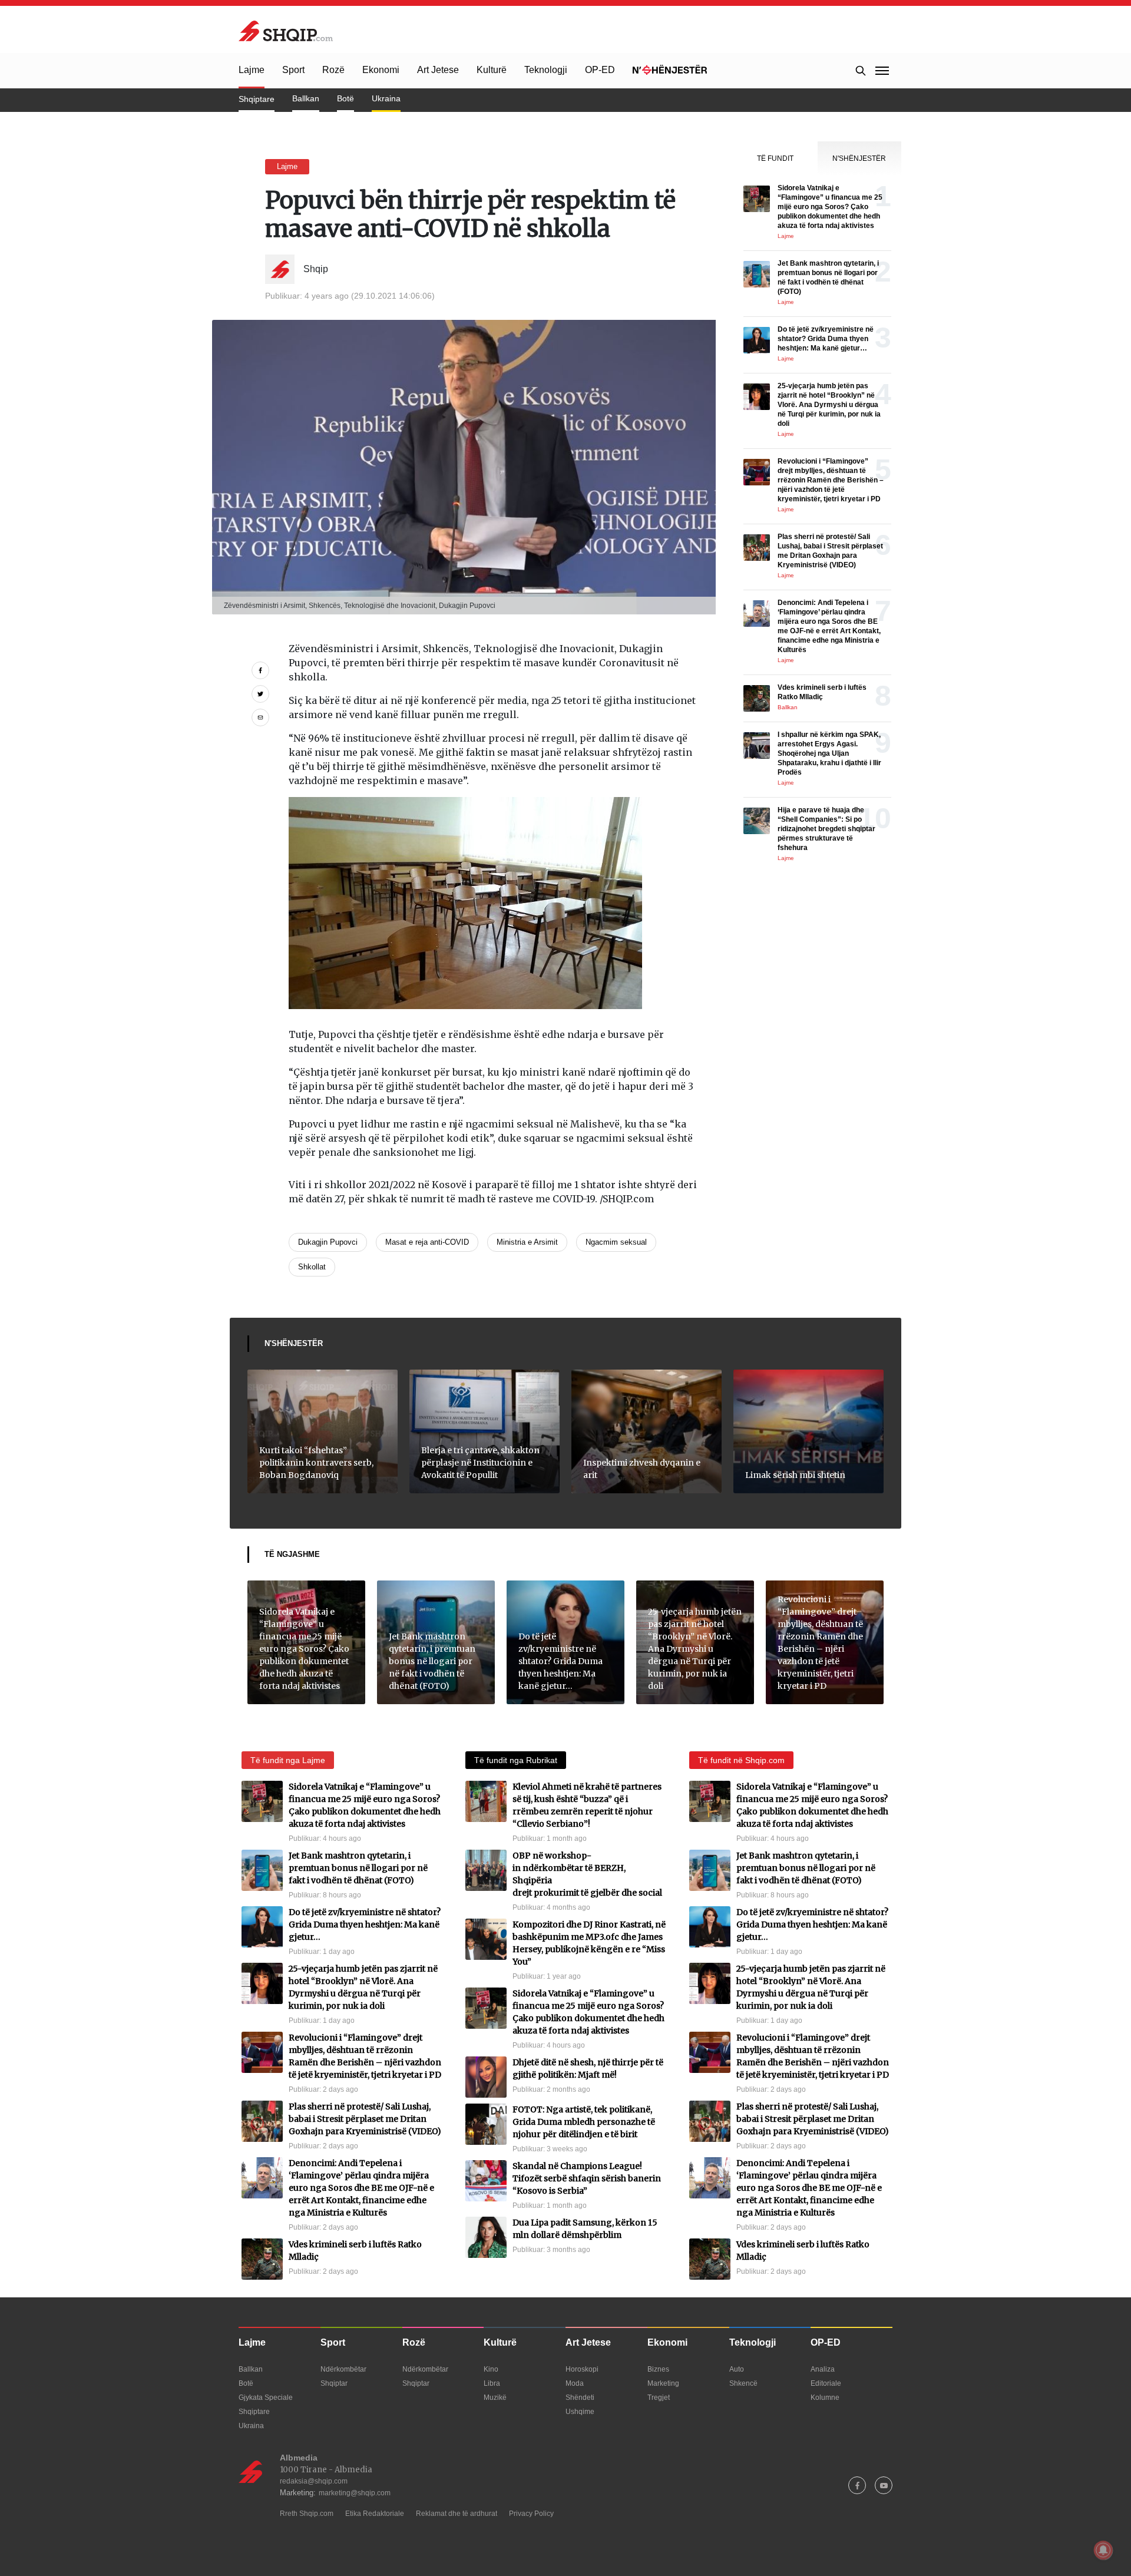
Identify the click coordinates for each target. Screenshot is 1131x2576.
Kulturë (492, 70)
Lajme (252, 70)
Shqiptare (257, 99)
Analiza (823, 2369)
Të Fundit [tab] (775, 158)
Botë (345, 98)
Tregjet (659, 2398)
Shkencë (743, 2383)
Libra (492, 2383)
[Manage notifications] (1103, 2550)
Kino (491, 2369)
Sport (293, 70)
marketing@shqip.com (355, 2493)
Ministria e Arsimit (527, 1242)
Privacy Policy (531, 2514)
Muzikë (495, 2398)
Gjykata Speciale (266, 2398)
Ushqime (580, 2412)
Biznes (658, 2369)
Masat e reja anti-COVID (427, 1242)
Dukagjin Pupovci (328, 1242)
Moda (575, 2383)
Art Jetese (438, 70)
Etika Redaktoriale (375, 2514)
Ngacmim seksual (616, 1242)
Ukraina (386, 98)
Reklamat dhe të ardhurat (457, 2514)
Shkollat (312, 1267)
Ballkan (306, 98)
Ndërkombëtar (343, 2369)
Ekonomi (381, 70)
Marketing (663, 2383)
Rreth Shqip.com (307, 2514)
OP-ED (600, 70)
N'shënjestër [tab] (859, 158)
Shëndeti (580, 2398)
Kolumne (825, 2398)
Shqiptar (334, 2383)
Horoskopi (582, 2369)
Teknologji (546, 70)
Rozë (333, 70)
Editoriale (826, 2383)
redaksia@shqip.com (314, 2481)
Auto (737, 2369)
